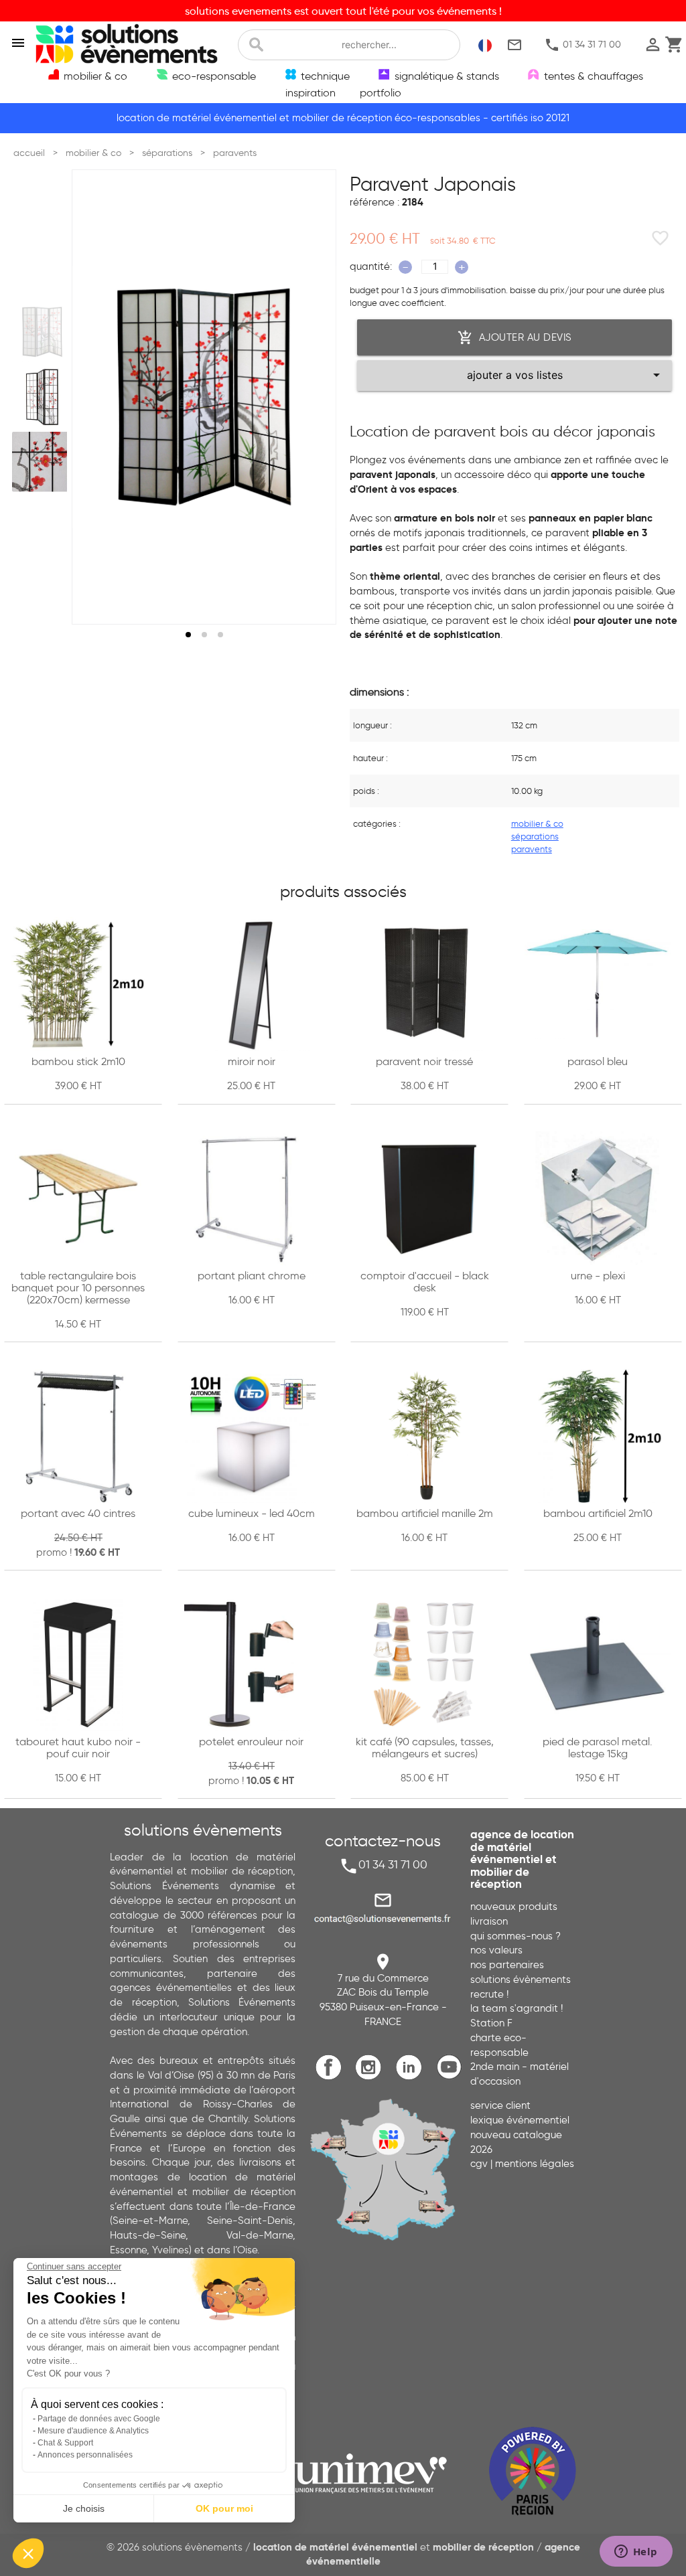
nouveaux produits (514, 1907)
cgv (479, 2164)
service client (500, 2105)
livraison (489, 1921)
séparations (535, 836)
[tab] (188, 635)
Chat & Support (65, 2443)
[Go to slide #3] (42, 462)
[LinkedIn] (412, 2078)
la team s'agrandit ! (517, 2008)
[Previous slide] (94, 397)
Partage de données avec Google (99, 2419)
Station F (491, 2023)
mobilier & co (537, 824)
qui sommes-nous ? (516, 1936)
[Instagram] (372, 2078)
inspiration (311, 92)
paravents (532, 849)
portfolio (381, 92)
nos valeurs (496, 1950)
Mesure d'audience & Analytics (93, 2431)
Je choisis (84, 2508)
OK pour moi (224, 2508)
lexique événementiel (520, 2120)
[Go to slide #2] (42, 397)
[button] (28, 2553)
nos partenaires (507, 1965)
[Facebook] (332, 2078)
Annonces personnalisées (85, 2455)
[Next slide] (314, 397)
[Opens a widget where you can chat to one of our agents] (636, 2553)
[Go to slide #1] (42, 331)
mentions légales (535, 2164)
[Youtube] (452, 2078)
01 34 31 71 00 (582, 45)
